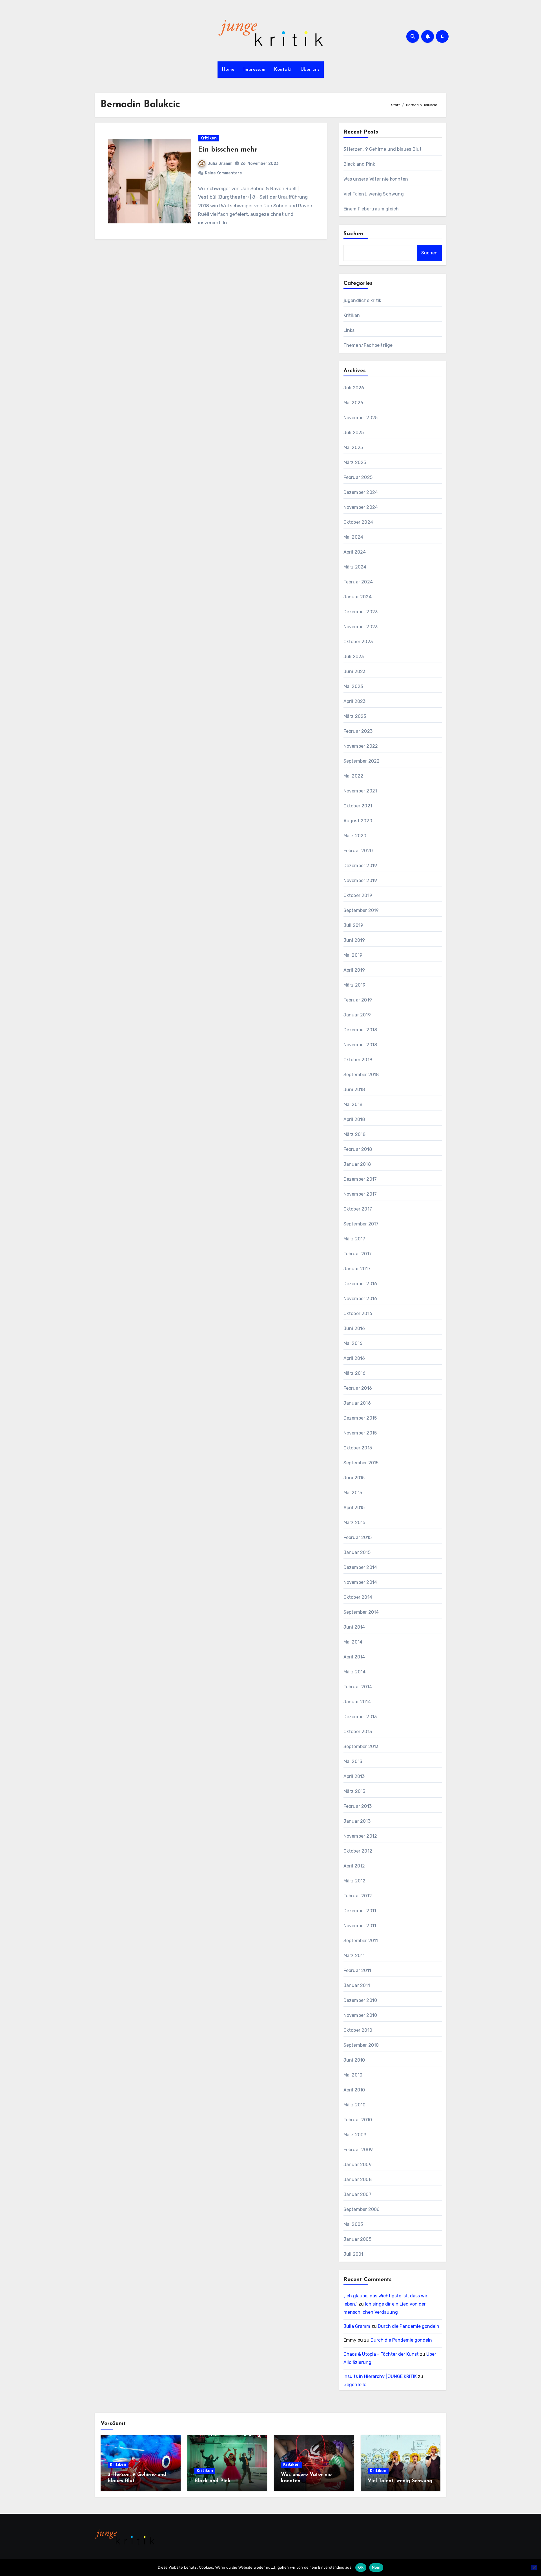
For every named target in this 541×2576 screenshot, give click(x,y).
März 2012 (355, 1881)
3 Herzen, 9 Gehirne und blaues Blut (383, 149)
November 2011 (360, 1926)
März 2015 (354, 1523)
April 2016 (354, 1358)
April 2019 (354, 970)
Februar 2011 (357, 1970)
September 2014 (361, 1612)
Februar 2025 (358, 477)
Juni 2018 (354, 1090)
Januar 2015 (357, 1552)
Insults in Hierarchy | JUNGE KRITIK (380, 2376)
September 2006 (362, 2209)
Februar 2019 (358, 1000)
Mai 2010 (353, 2075)
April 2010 (354, 2090)
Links (349, 330)
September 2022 (362, 761)
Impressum (254, 70)
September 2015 (361, 1463)
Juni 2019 (354, 940)
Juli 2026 (354, 388)
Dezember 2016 (360, 1284)
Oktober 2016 (358, 1313)
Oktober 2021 (358, 806)
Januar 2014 (357, 1702)
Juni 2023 (355, 671)
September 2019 (361, 910)
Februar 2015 (358, 1537)
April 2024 (355, 552)
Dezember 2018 (360, 1030)
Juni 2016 (354, 1328)
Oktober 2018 (358, 1060)
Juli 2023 (354, 657)
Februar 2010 (358, 2120)
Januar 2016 (357, 1403)
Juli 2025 (354, 433)
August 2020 (358, 821)
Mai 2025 (353, 448)
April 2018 (354, 1119)
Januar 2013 (357, 1821)
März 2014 (355, 1672)
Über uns (310, 70)
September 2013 (361, 1746)
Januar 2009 (358, 2165)
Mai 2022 (353, 776)
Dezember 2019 (360, 866)
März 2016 (355, 1373)
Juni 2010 (354, 2060)
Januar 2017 (357, 1269)
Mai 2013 (353, 1761)
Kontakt (283, 70)
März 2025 (355, 462)
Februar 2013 (358, 1806)
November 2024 (361, 507)
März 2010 (355, 2105)
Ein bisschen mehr (228, 150)
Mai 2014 (353, 1642)
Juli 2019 (353, 925)
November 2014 (360, 1582)
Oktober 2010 (358, 2030)
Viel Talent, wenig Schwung (374, 194)
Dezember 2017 (360, 1179)
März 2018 (355, 1134)
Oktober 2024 (358, 522)
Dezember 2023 (361, 612)
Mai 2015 (353, 1493)
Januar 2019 (357, 1015)
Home (228, 70)
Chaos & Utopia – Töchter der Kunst (381, 2354)
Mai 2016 (353, 1343)
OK (361, 2567)
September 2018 (361, 1075)
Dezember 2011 (360, 1911)
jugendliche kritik (362, 300)
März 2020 (355, 836)
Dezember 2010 (360, 2000)
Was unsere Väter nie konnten (376, 179)
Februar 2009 (358, 2150)
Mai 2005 (353, 2224)
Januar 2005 (357, 2239)
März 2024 (355, 567)
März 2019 (355, 985)
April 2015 (354, 1508)
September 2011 (361, 1941)
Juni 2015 (354, 1478)
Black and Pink (359, 164)
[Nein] (534, 2568)
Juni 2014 (354, 1627)
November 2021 (360, 791)
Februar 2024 (358, 582)
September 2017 (361, 1224)
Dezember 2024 (361, 492)
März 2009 (355, 2135)
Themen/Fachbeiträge (368, 345)
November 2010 (360, 2015)
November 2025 (361, 418)
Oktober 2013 (358, 1732)
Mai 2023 (353, 686)
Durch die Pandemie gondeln (409, 2326)
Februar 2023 (358, 731)
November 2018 (360, 1045)
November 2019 (360, 880)
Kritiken (209, 138)
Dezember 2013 (360, 1717)
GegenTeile (355, 2385)
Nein (376, 2567)
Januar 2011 (357, 1985)
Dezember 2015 (360, 1418)
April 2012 (354, 1866)
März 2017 (354, 1239)
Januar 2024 (358, 597)
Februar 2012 (358, 1896)
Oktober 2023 (358, 642)
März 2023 (355, 716)
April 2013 (354, 1776)
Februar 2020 (358, 851)
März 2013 (354, 1791)
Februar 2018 (358, 1149)
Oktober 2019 (358, 895)
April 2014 (354, 1657)
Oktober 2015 (358, 1448)
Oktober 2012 (358, 1851)
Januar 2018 (357, 1164)
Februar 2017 (358, 1254)
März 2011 (354, 1956)
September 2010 (361, 2045)
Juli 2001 (353, 2254)
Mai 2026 (353, 403)
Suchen (354, 234)
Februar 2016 (358, 1388)
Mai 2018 (353, 1104)
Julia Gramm (220, 164)
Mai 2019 (353, 955)
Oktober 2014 (358, 1597)
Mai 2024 (353, 537)
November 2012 (360, 1836)
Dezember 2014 (360, 1567)
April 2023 (355, 701)
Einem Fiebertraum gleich (371, 209)
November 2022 (361, 746)
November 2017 (360, 1194)
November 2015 (360, 1433)
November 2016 (360, 1299)
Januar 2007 (357, 2194)
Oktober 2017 (358, 1209)
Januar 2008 (358, 2179)
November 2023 (361, 627)
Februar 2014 (358, 1687)
